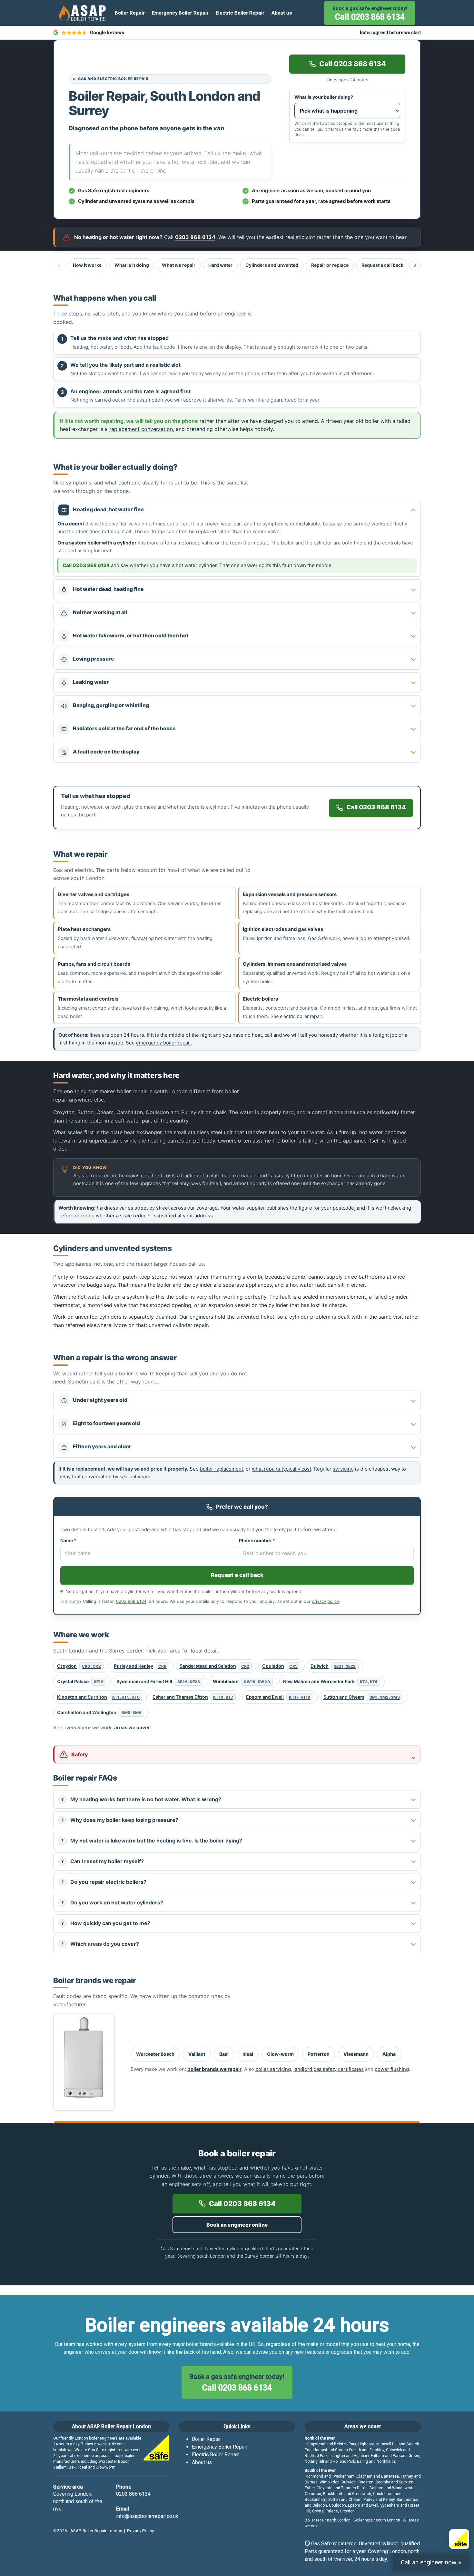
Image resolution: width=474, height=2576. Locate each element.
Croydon (79, 1666)
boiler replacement (222, 1469)
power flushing (392, 2069)
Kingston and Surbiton (98, 1697)
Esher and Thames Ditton (193, 1697)
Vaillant (197, 2054)
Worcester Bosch (155, 2054)
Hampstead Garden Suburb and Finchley (349, 2450)
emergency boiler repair (163, 1043)
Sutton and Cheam (362, 1697)
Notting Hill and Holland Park (330, 2461)
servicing (343, 1469)
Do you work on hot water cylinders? (112, 1902)
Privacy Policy (140, 2531)
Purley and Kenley (140, 1666)
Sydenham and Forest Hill (158, 1681)
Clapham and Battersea (378, 2476)
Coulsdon (280, 1666)
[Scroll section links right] (415, 265)
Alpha (389, 2054)
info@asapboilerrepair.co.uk (147, 2516)
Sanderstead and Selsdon (215, 1666)
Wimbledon (241, 1681)
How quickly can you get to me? (106, 1923)
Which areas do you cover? (100, 1944)
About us (282, 13)
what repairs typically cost (281, 1469)
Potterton (319, 2054)
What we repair (179, 265)
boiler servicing (273, 2069)
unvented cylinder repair (178, 1325)
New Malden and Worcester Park (330, 1681)
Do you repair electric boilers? (104, 1882)
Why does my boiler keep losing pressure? (120, 1820)
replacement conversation (141, 429)
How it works (87, 265)
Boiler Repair (130, 13)
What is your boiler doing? (324, 97)
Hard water (220, 265)
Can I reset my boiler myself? (103, 1861)
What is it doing (132, 265)
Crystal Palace (80, 1681)
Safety (80, 1754)
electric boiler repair (301, 1016)
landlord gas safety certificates (329, 2069)
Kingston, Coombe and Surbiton (385, 2482)
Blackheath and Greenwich (347, 2494)
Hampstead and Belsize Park (331, 2444)
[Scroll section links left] (59, 265)
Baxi (224, 2054)
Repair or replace (330, 265)
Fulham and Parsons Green (395, 2456)
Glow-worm (280, 2054)
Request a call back (382, 265)
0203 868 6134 (131, 1601)
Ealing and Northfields (376, 2461)
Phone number (257, 1540)
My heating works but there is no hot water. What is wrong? (141, 1799)
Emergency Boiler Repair (180, 13)
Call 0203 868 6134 (370, 14)
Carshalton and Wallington (99, 1712)
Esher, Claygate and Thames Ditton (336, 2488)
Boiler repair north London (328, 2520)
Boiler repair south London (377, 2520)
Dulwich (333, 1666)
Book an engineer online (237, 2225)
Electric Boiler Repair (240, 13)
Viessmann (356, 2054)
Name (68, 1540)
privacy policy (325, 1601)
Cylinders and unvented (272, 265)
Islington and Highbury (349, 2456)
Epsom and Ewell (278, 1697)
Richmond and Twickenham (330, 2476)
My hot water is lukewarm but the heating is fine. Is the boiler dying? (152, 1841)
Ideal (248, 2054)
